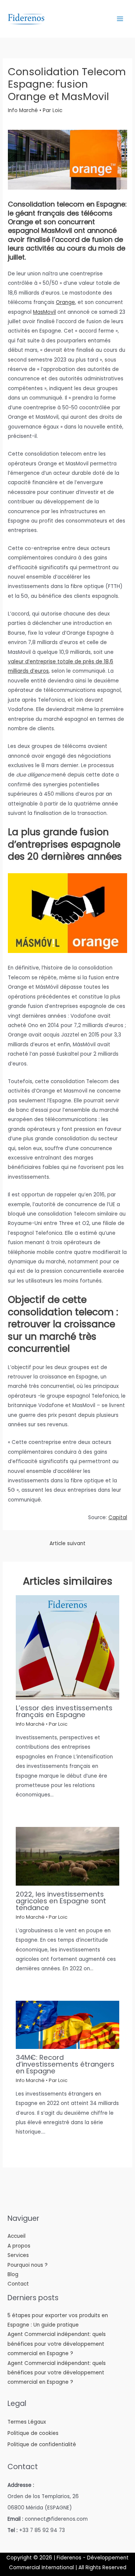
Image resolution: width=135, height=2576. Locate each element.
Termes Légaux (27, 2422)
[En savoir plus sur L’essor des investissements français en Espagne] (68, 1647)
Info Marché (23, 110)
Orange (65, 302)
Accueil (16, 2236)
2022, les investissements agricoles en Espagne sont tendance (61, 1901)
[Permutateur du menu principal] (120, 19)
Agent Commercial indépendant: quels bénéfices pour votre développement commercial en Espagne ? (57, 2344)
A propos (19, 2246)
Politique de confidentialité (42, 2445)
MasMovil (44, 312)
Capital (118, 1517)
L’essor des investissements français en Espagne (64, 1711)
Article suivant (67, 1543)
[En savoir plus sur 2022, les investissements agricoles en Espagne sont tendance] (68, 1856)
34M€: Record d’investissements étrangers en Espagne (65, 2064)
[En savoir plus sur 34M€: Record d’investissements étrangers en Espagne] (68, 2025)
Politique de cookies (33, 2433)
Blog (13, 2274)
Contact (18, 2284)
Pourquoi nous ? (28, 2265)
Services (18, 2255)
